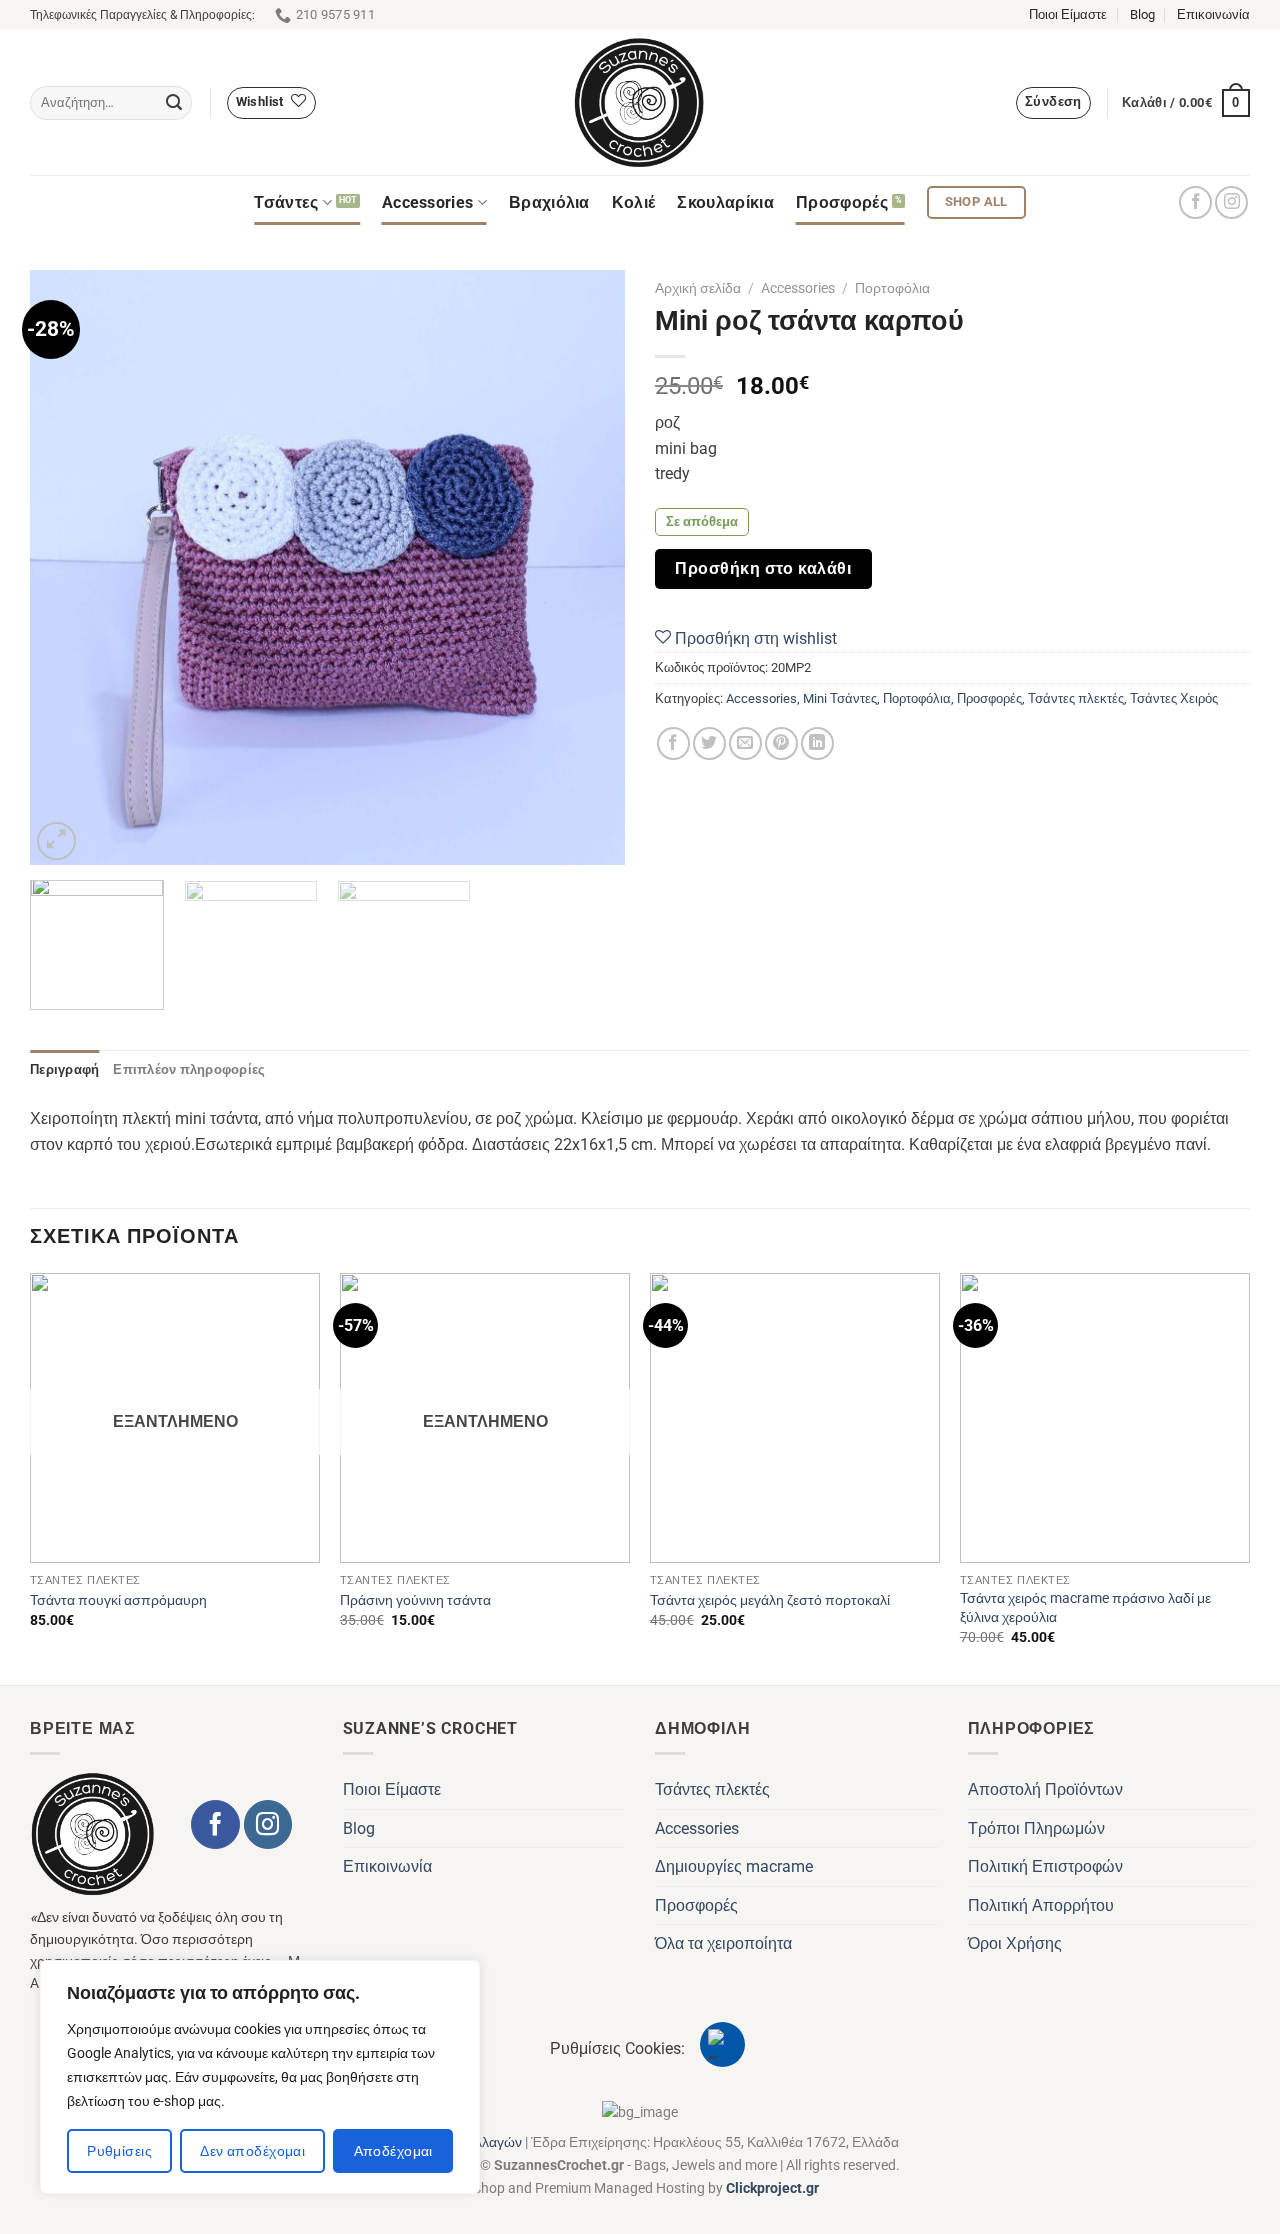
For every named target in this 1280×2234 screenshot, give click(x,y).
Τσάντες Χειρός (1174, 698)
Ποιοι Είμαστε (1068, 14)
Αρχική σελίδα (698, 288)
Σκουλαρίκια (725, 202)
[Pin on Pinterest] (781, 743)
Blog (1142, 14)
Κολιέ (634, 202)
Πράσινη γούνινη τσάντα (415, 1600)
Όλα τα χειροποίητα (723, 1943)
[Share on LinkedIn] (817, 743)
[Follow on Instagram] (1231, 202)
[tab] (64, 1070)
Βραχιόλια (549, 202)
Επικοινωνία (1213, 14)
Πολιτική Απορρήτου (1041, 1905)
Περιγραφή (64, 1069)
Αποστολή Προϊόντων (1045, 1789)
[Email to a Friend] (745, 743)
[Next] (588, 567)
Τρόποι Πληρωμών (1036, 1828)
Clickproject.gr (772, 2188)
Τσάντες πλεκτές (1076, 698)
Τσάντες (286, 202)
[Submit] (174, 103)
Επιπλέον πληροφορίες (189, 1069)
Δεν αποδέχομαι (252, 2151)
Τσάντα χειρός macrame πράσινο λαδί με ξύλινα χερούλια (1085, 1608)
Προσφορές (842, 202)
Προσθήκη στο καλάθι (763, 568)
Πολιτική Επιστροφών (1045, 1866)
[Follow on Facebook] (1195, 202)
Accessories (428, 202)
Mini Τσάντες (840, 698)
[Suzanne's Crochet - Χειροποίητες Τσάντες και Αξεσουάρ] (640, 102)
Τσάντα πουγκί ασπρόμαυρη (118, 1600)
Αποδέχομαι (393, 2151)
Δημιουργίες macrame (734, 1866)
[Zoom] (56, 841)
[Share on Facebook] (673, 743)
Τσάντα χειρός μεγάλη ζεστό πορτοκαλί (770, 1600)
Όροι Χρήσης (1015, 1943)
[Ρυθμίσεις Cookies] (723, 2044)
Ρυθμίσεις (119, 2151)
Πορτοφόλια (892, 288)
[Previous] (67, 567)
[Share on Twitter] (709, 743)
